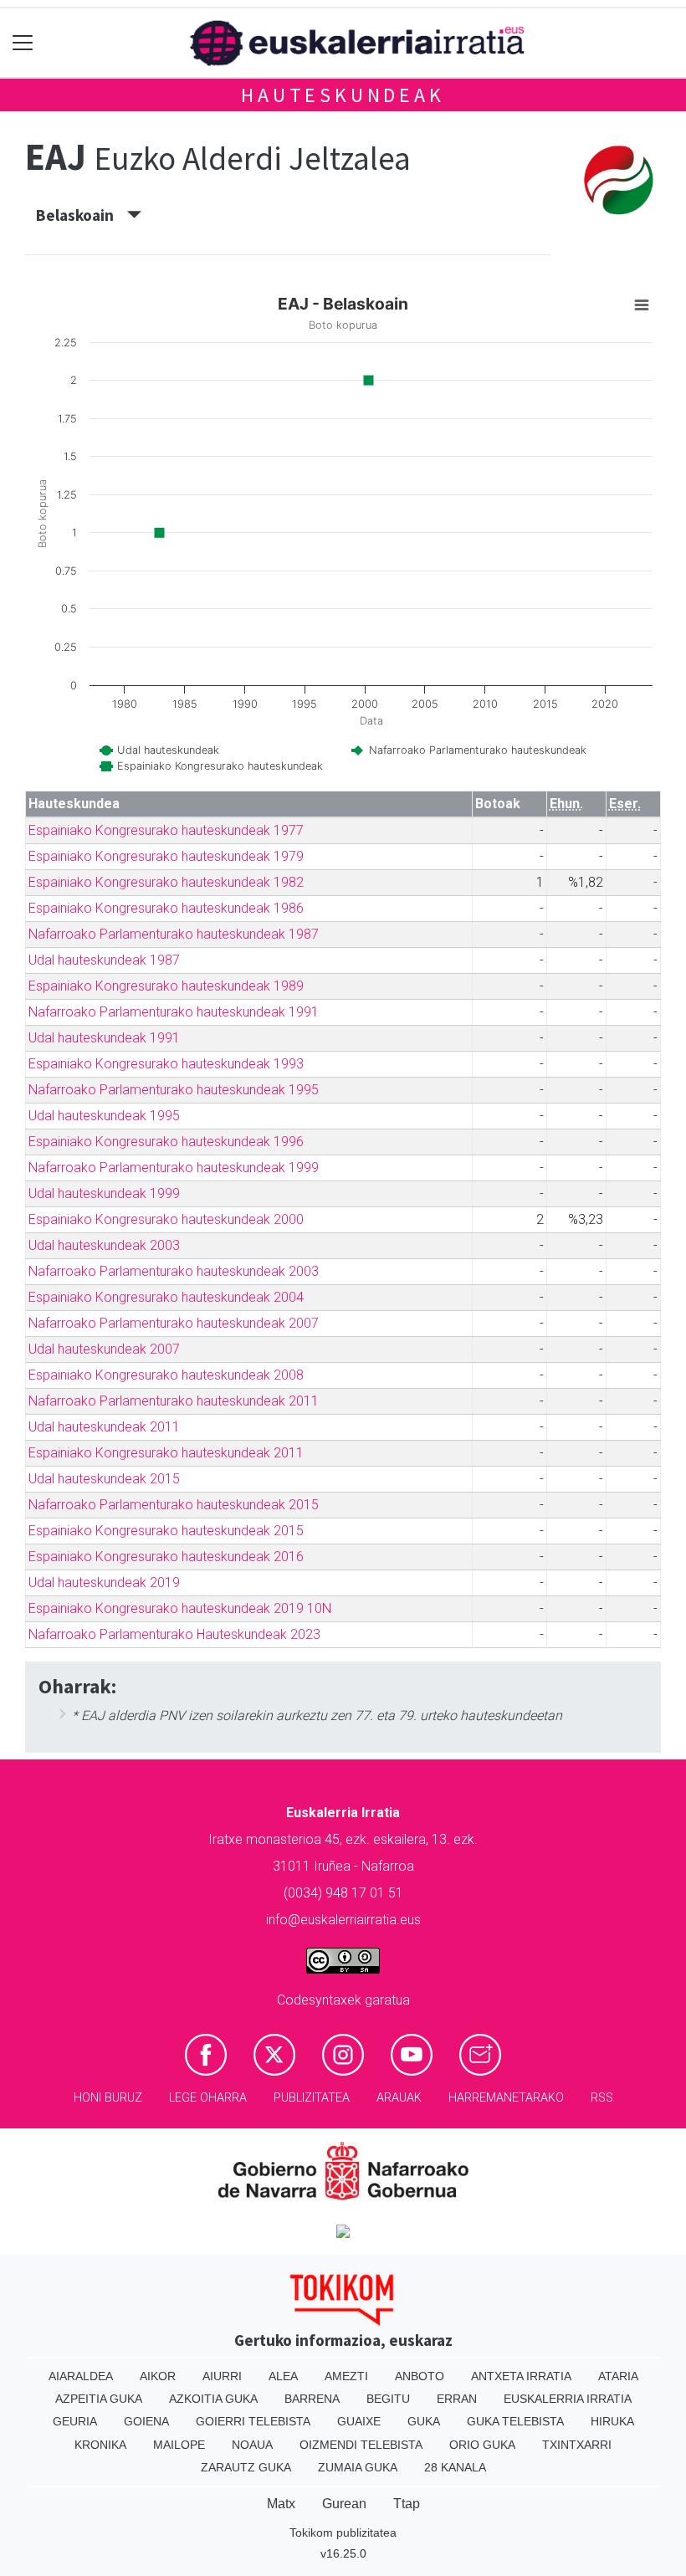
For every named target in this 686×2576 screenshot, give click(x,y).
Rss (602, 2098)
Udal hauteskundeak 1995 (104, 1116)
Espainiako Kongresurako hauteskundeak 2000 (166, 1219)
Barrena (312, 2399)
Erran (457, 2399)
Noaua (252, 2445)
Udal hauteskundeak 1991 (104, 1038)
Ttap (407, 2504)
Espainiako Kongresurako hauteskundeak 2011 (166, 1453)
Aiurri (222, 2376)
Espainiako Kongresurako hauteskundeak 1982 (166, 882)
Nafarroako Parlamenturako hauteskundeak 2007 (174, 1323)
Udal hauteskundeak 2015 (104, 1479)
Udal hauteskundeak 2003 (104, 1245)
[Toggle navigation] (23, 43)
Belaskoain (82, 215)
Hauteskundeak (343, 95)
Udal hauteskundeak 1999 (104, 1193)
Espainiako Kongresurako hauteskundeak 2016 (166, 1557)
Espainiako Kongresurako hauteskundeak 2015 (166, 1531)
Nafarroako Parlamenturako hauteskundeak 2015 (174, 1505)
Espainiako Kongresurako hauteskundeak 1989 (166, 986)
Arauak (399, 2098)
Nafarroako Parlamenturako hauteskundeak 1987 (174, 934)
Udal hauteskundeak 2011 (104, 1427)
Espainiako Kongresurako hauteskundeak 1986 (166, 908)
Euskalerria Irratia (568, 2399)
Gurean (344, 2504)
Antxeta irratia (521, 2376)
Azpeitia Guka (99, 2399)
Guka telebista (515, 2421)
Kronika (100, 2445)
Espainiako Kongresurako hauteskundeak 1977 (166, 830)
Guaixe (359, 2421)
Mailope (179, 2445)
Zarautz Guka (246, 2467)
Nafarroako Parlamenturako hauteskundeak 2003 (174, 1271)
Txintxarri (577, 2445)
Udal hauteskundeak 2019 (104, 1582)
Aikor (158, 2376)
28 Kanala (455, 2467)
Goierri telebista (253, 2421)
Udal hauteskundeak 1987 (104, 960)
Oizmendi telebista (361, 2445)
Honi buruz (108, 2098)
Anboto (420, 2376)
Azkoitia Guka (213, 2399)
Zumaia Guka (358, 2467)
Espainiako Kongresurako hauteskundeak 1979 (166, 856)
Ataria (618, 2376)
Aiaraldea (81, 2376)
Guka (424, 2421)
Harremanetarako (506, 2098)
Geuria (75, 2421)
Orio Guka (482, 2445)
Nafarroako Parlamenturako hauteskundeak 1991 (174, 1012)
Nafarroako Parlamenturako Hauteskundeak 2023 (174, 1634)
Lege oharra (208, 2098)
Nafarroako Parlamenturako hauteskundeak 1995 (174, 1090)
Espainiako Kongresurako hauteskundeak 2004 (166, 1297)
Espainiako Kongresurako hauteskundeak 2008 (166, 1375)
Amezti (346, 2376)
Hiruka (612, 2421)
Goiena (146, 2421)
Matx (281, 2504)
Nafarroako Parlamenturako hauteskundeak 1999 (174, 1168)
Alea (283, 2376)
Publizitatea (312, 2098)
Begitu (388, 2399)
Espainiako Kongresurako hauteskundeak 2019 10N (180, 1608)
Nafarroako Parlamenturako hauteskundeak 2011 (174, 1401)
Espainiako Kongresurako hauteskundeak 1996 (166, 1142)
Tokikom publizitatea (343, 2532)
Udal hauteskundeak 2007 (104, 1349)
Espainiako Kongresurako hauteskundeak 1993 (166, 1064)
